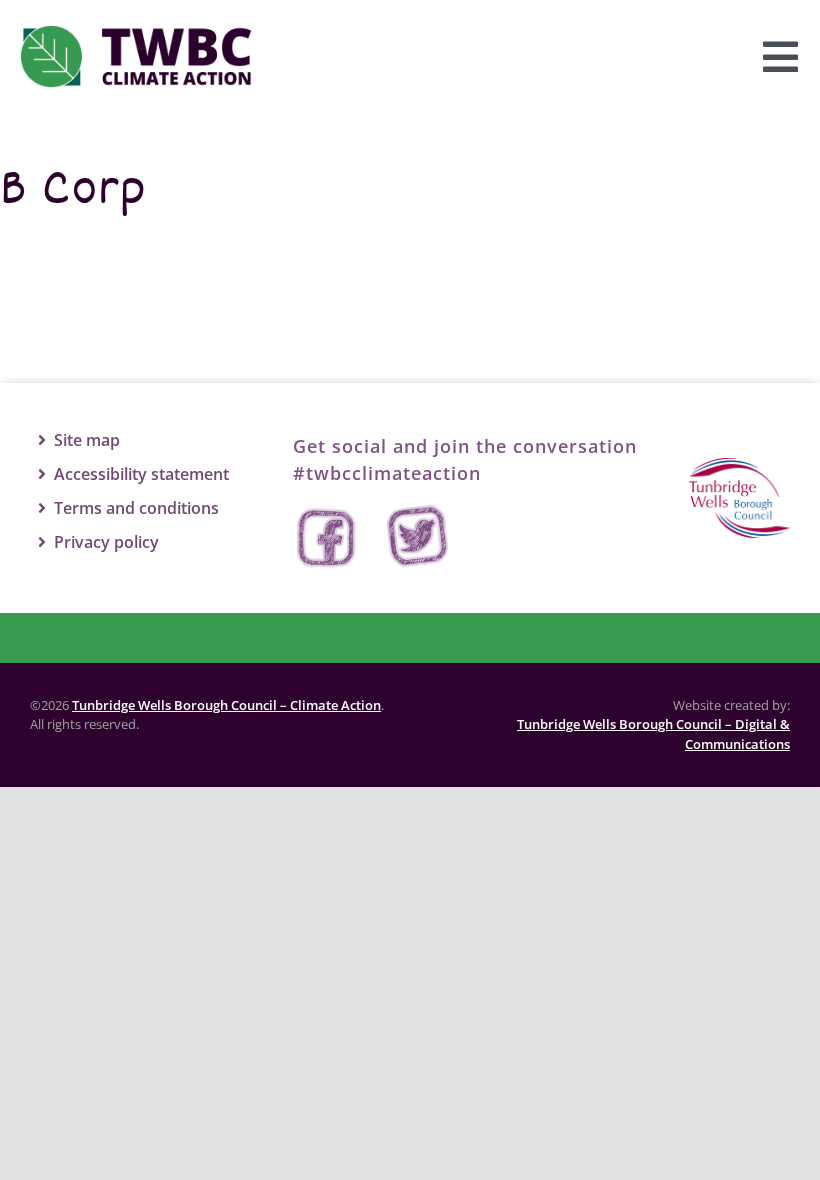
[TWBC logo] (739, 467)
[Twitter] (418, 537)
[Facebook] (328, 537)
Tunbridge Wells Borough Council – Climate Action (226, 705)
